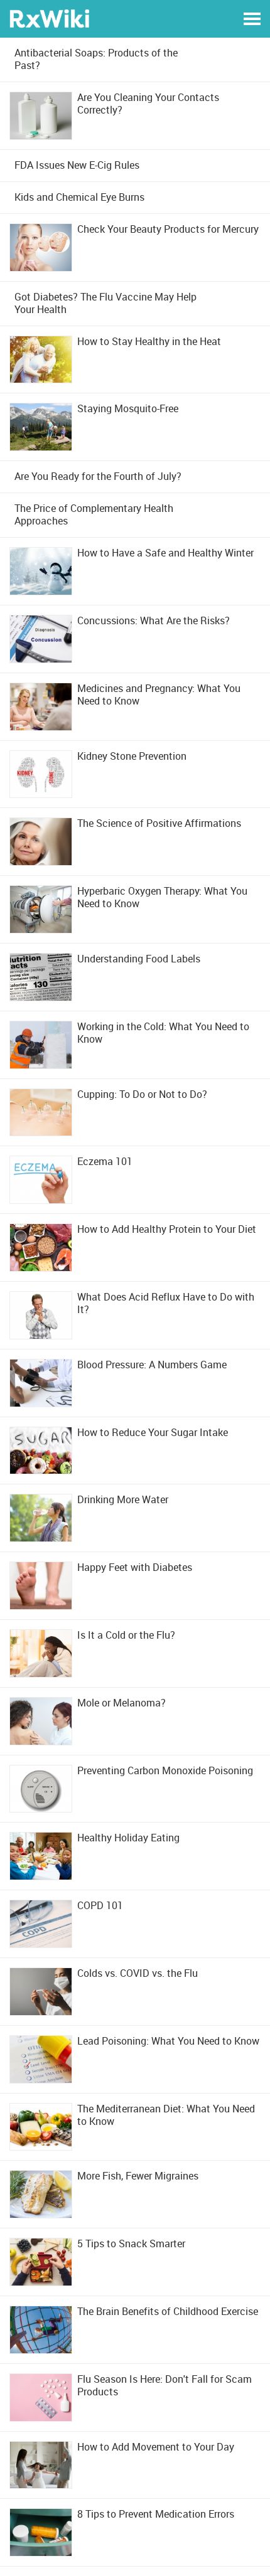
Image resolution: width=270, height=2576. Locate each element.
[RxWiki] (49, 18)
